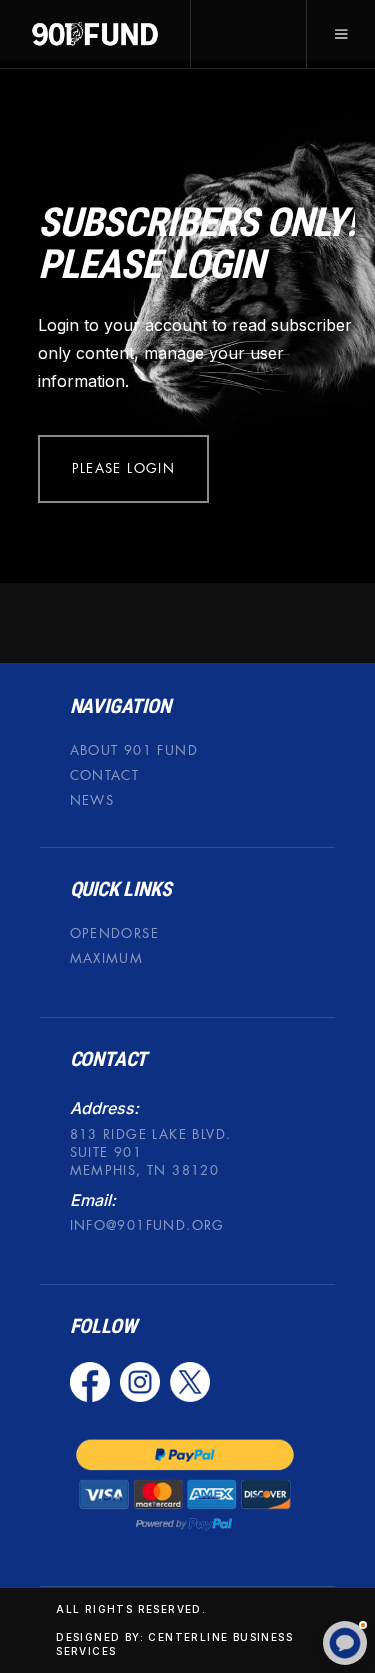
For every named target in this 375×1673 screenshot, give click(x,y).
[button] (340, 34)
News (92, 800)
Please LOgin (124, 468)
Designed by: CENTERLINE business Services (174, 1645)
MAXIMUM (107, 959)
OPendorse (115, 933)
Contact (105, 775)
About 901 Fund (134, 750)
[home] (95, 34)
